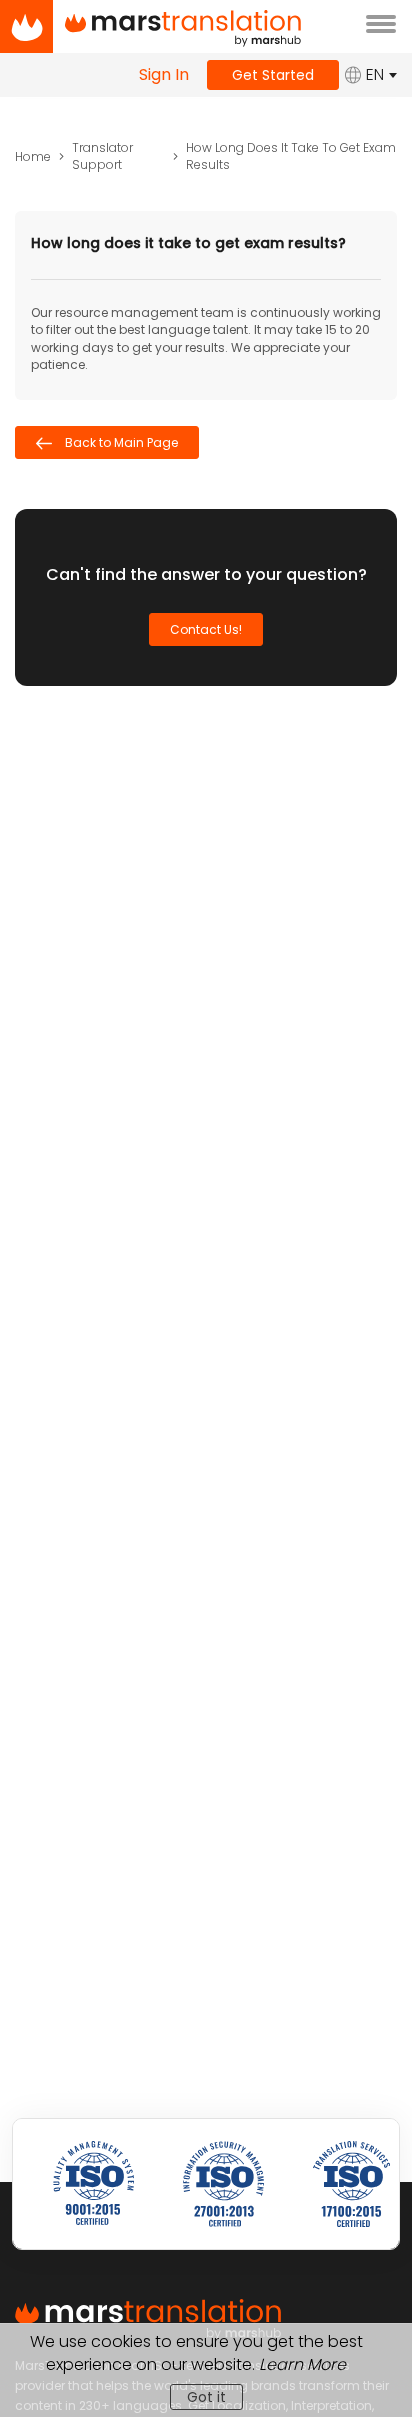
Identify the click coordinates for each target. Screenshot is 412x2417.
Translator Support (102, 156)
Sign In (164, 75)
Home (33, 156)
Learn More (302, 2364)
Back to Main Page (120, 442)
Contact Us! (206, 629)
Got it (206, 2397)
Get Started (273, 75)
